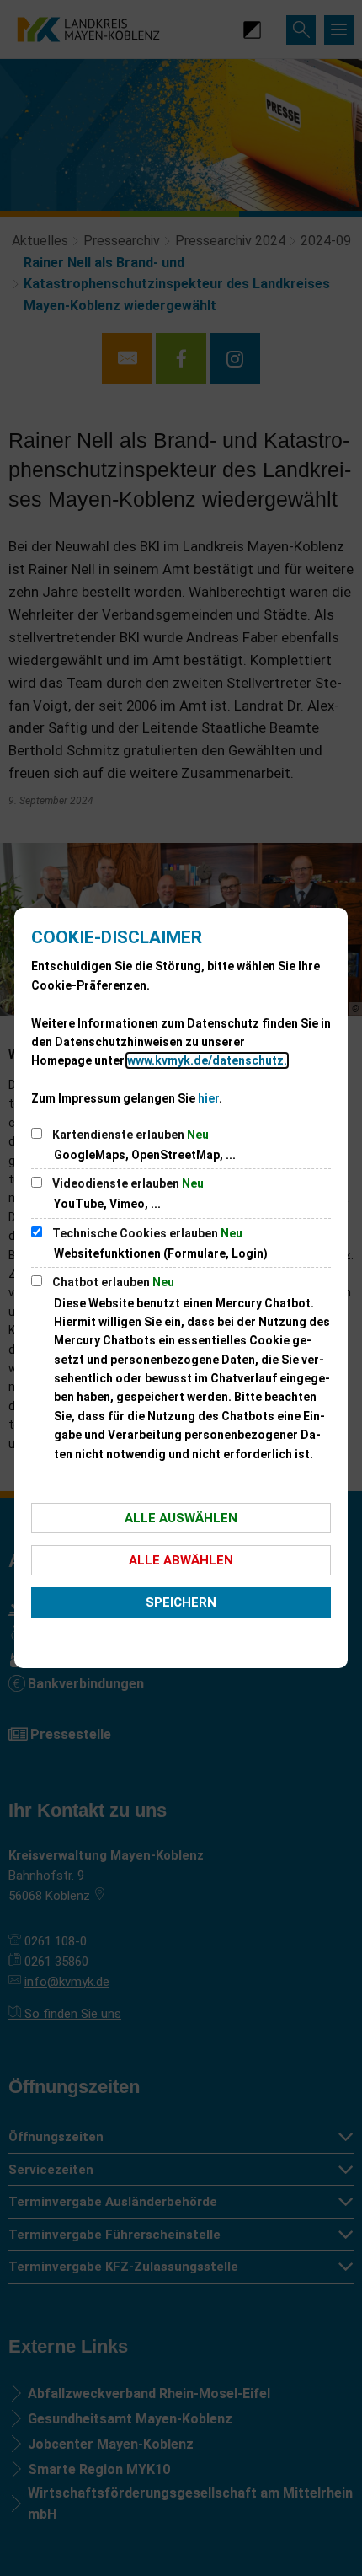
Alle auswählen (181, 1518)
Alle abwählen (181, 1560)
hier (208, 1098)
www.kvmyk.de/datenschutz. (207, 1060)
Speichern (181, 1602)
